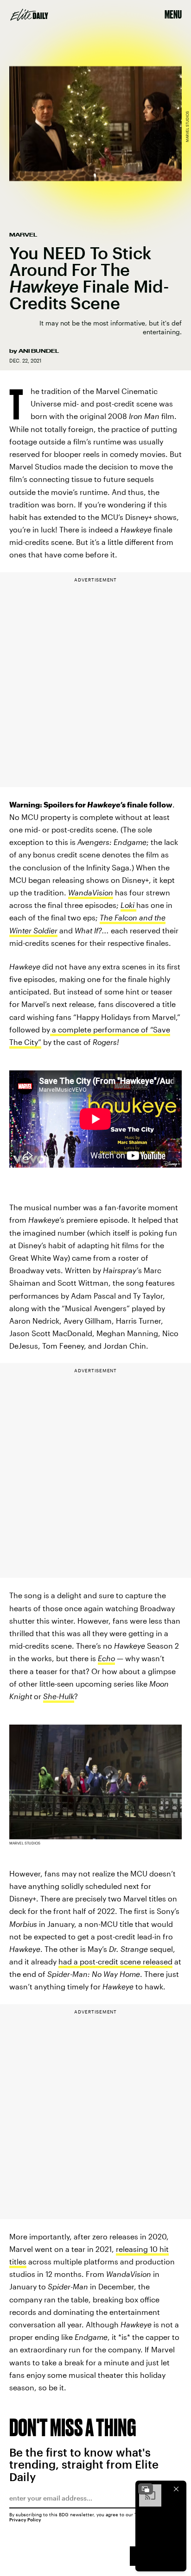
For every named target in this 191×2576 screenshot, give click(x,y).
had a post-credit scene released (115, 1961)
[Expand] (146, 2489)
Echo (106, 1658)
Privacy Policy (25, 2520)
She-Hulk (59, 1696)
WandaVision (91, 892)
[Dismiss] (176, 2489)
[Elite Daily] (29, 15)
